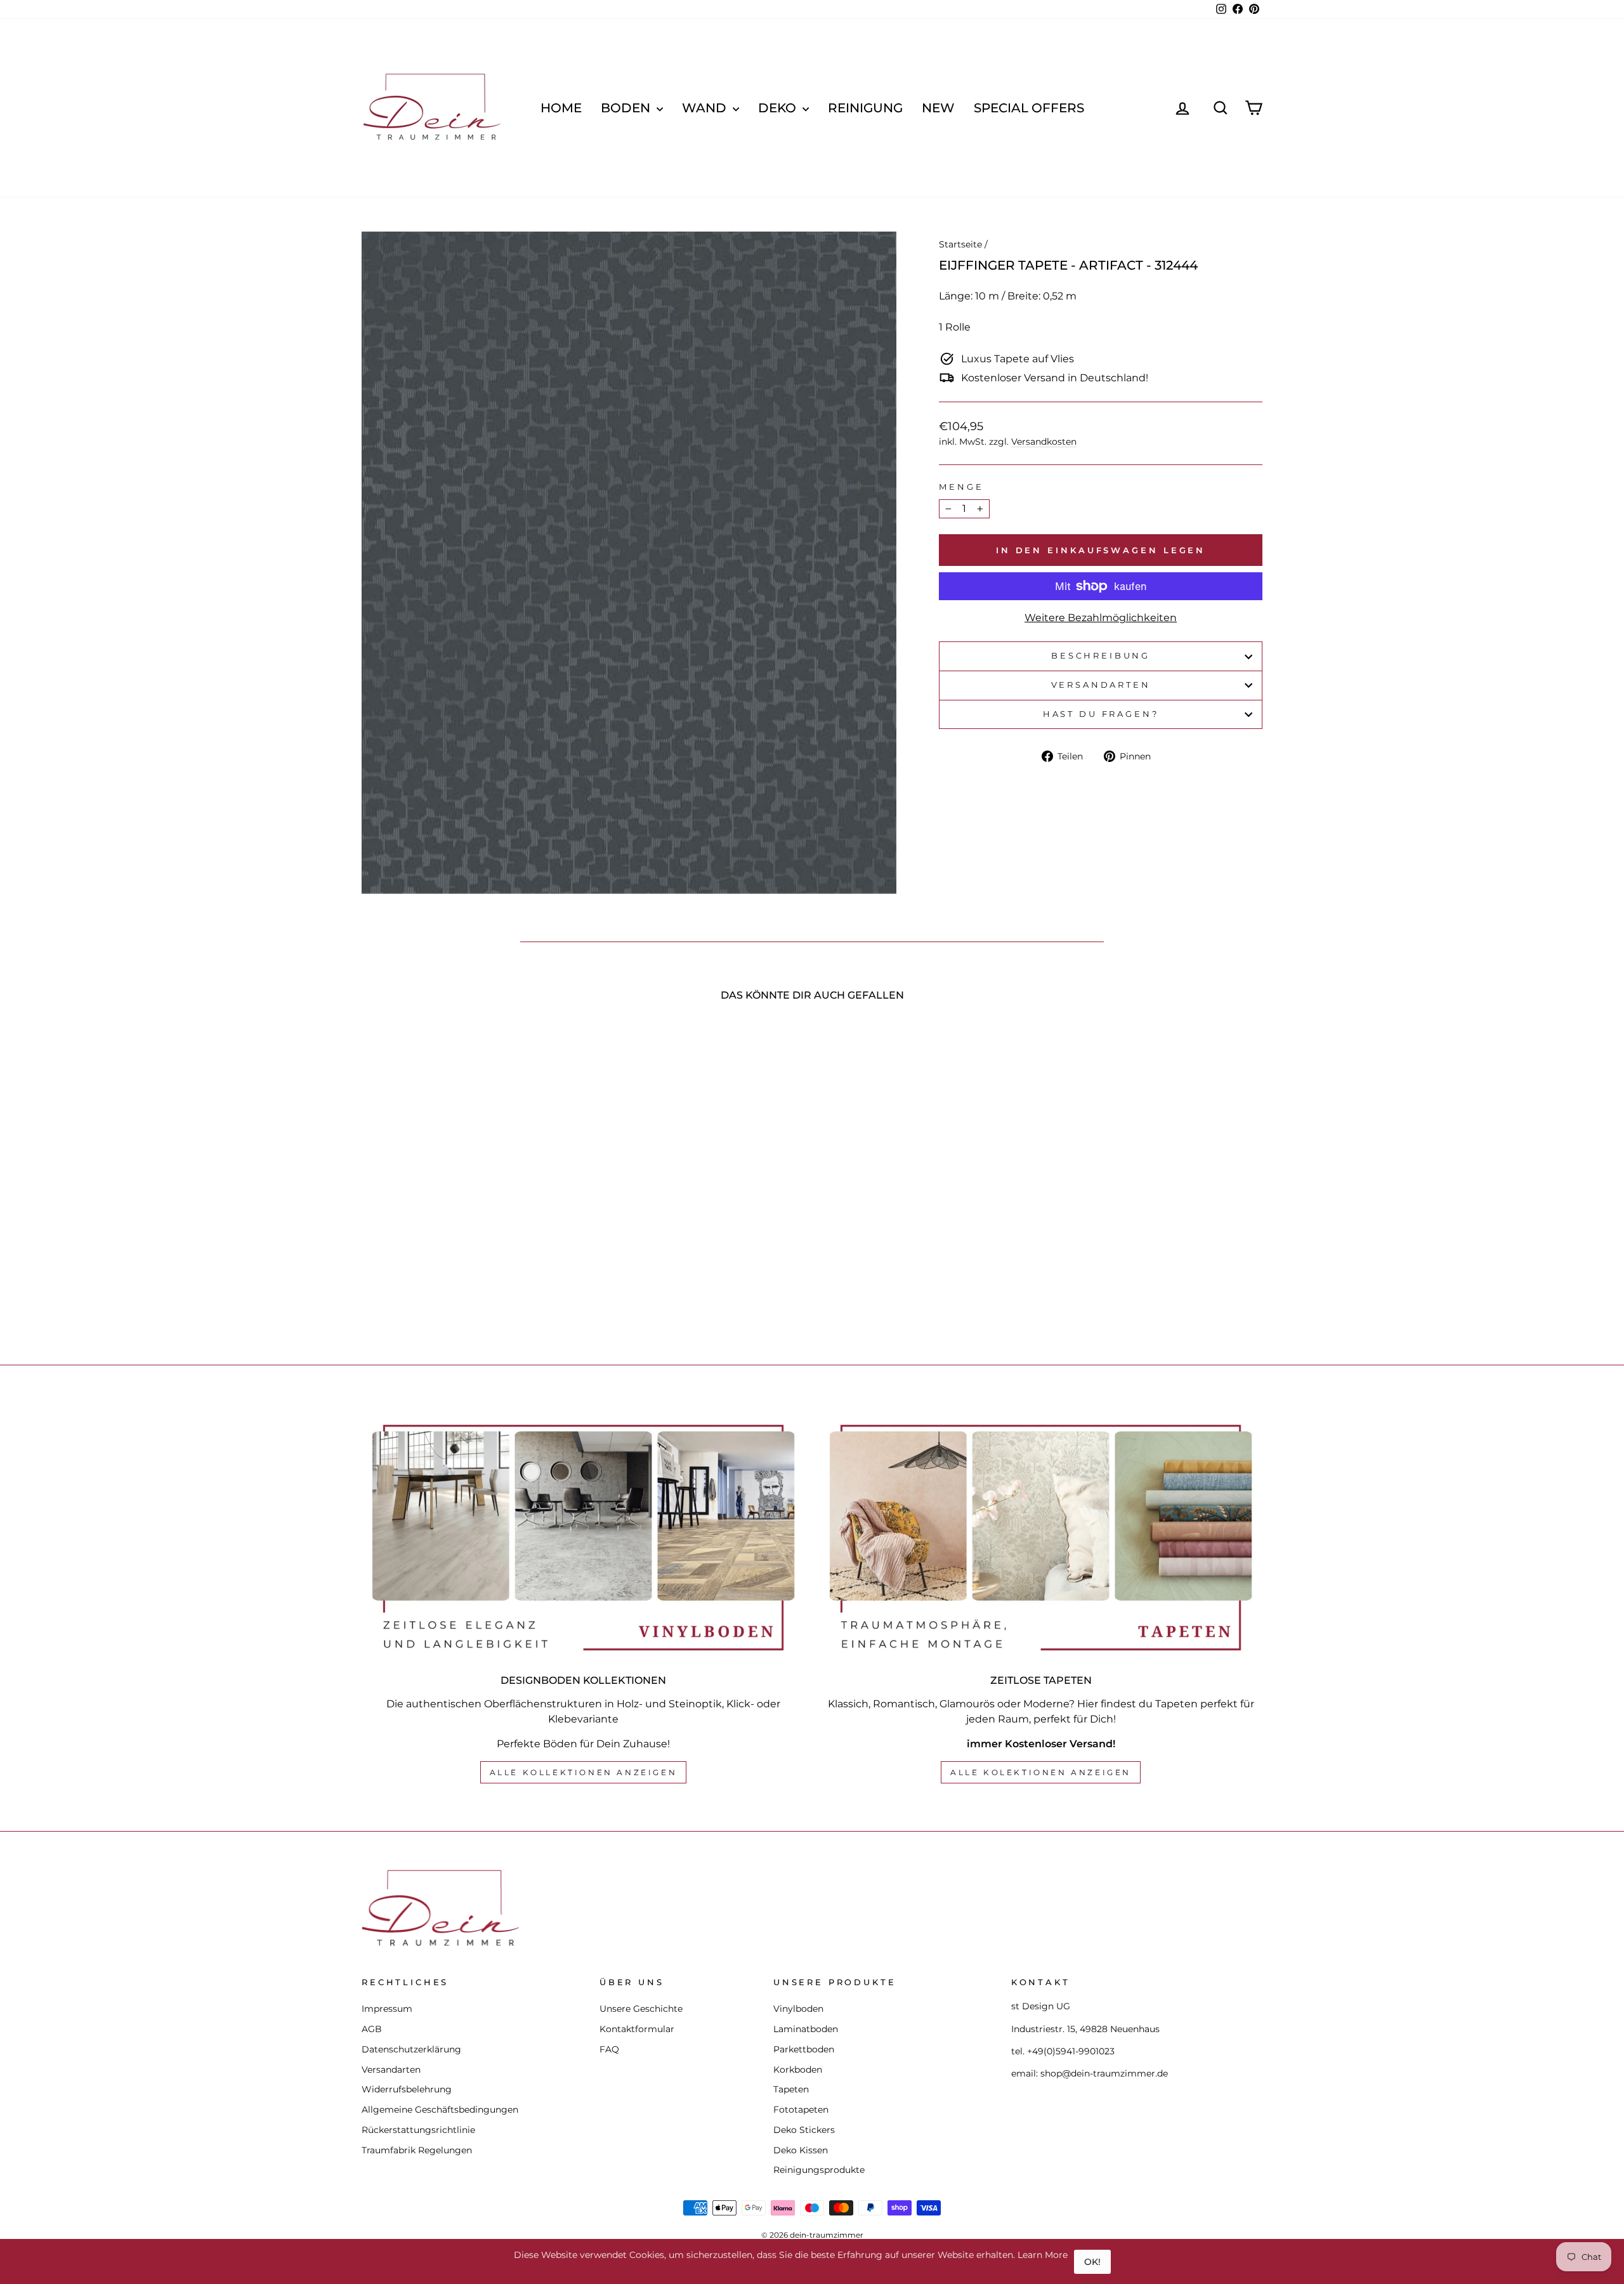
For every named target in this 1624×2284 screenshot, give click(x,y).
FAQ (609, 2049)
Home (561, 108)
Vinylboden (798, 2009)
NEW (938, 108)
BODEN (627, 108)
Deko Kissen (801, 2150)
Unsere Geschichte (641, 2009)
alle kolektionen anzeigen (1041, 1772)
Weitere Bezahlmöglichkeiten (1101, 618)
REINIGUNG (865, 108)
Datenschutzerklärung (411, 2049)
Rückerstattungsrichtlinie (418, 2130)
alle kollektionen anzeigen (584, 1772)
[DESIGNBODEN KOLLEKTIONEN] (583, 1538)
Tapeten (791, 2089)
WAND (706, 108)
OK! (1092, 2262)
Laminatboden (806, 2029)
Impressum (387, 2009)
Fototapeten (801, 2110)
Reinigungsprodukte (819, 2170)
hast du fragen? (1101, 714)
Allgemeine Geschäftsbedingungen (440, 2110)
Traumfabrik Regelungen (417, 2150)
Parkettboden (804, 2049)
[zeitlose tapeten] (1041, 1538)
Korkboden (798, 2070)
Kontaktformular (637, 2029)
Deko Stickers (804, 2130)
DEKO (779, 108)
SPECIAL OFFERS (1029, 108)
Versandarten (1101, 685)
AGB (372, 2029)
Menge (961, 487)
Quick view (469, 1234)
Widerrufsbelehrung (407, 2089)
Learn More (1043, 2255)
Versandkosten (1044, 442)
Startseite (960, 244)
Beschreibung (1101, 656)
